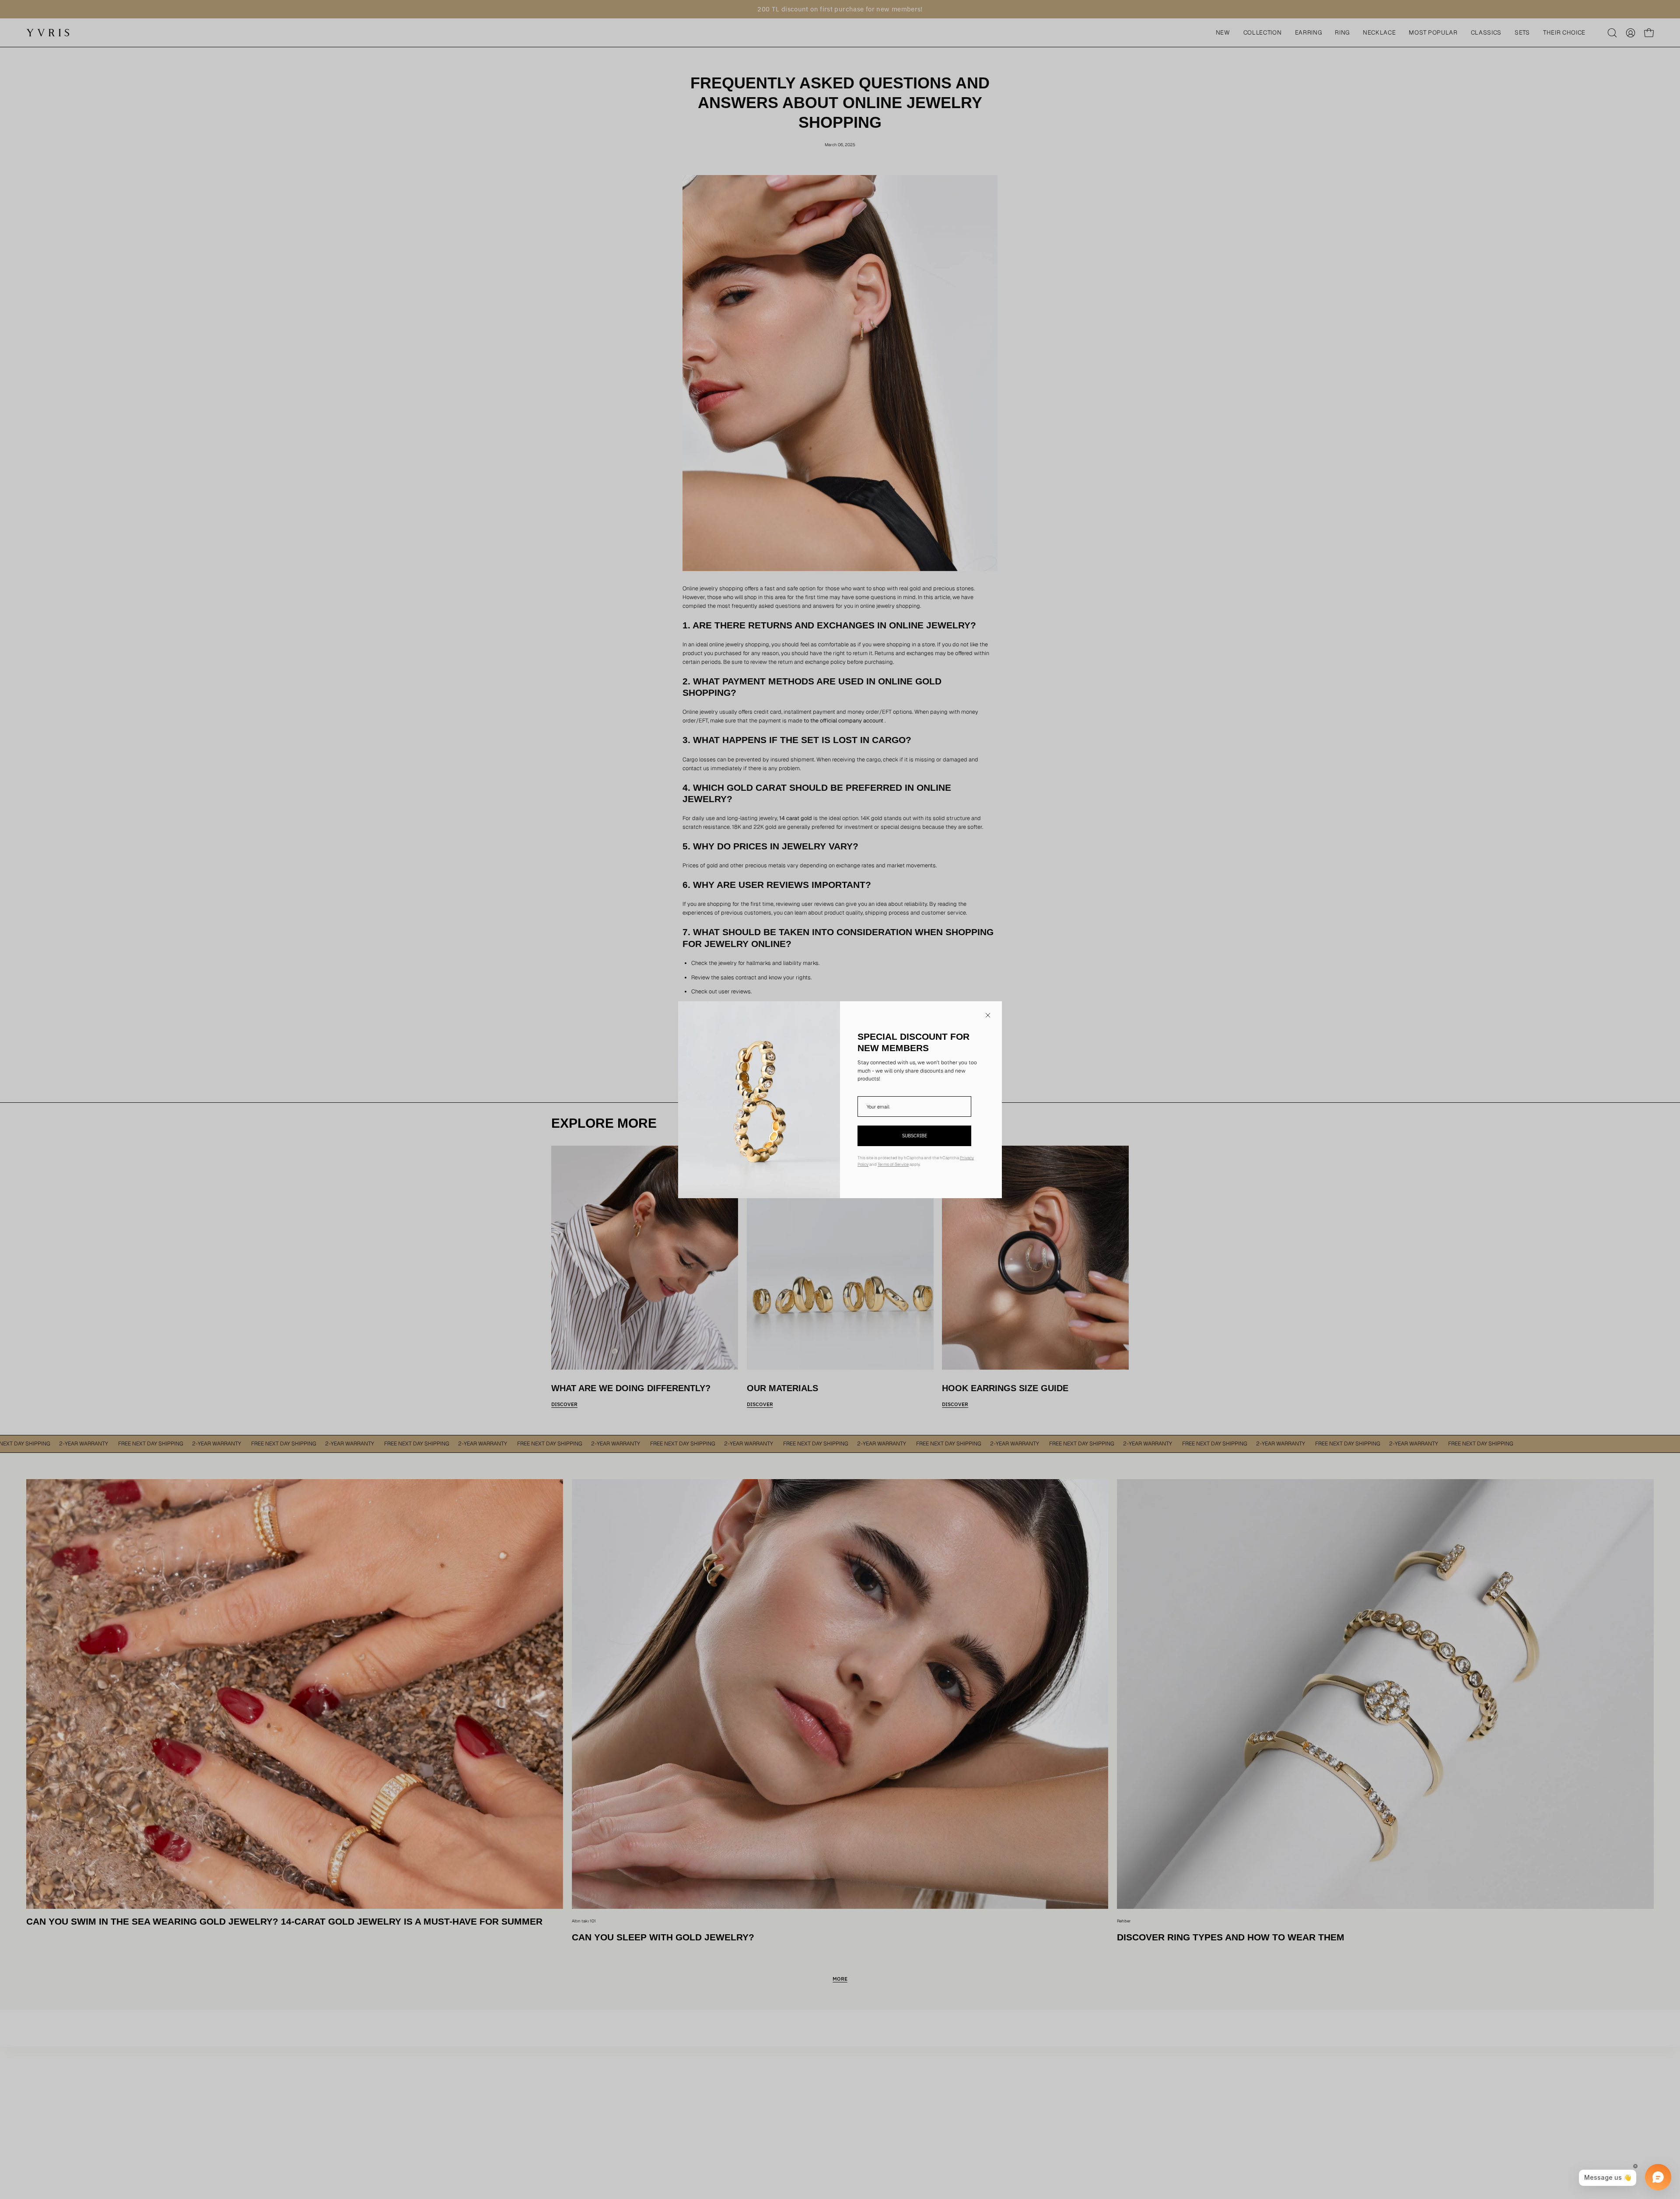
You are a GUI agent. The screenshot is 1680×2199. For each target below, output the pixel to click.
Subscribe (915, 1136)
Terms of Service (893, 1164)
